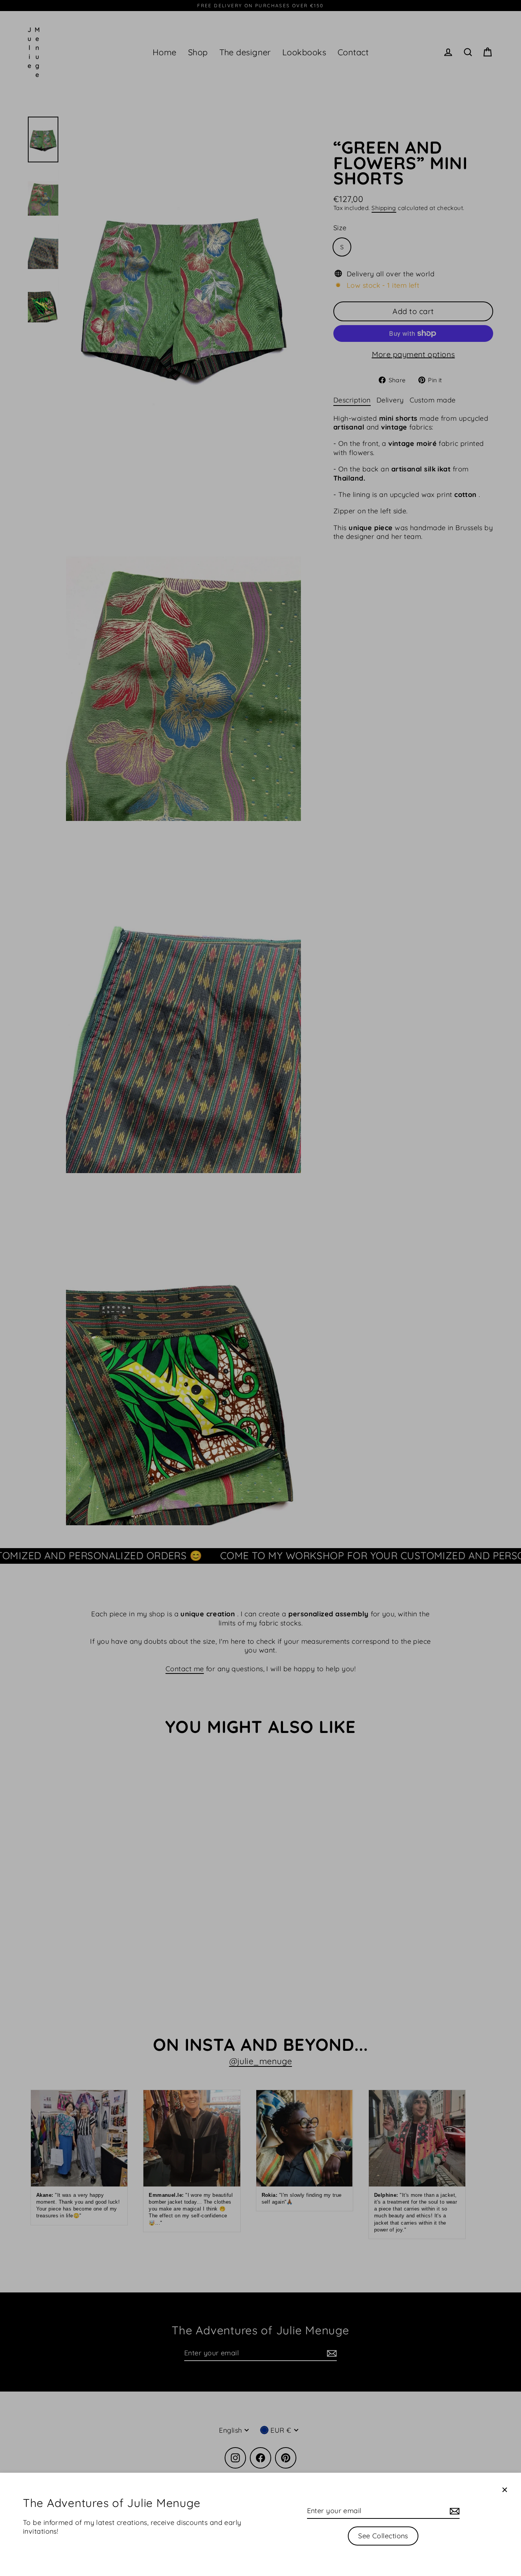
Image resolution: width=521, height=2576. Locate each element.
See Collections (383, 2536)
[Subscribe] (453, 2511)
